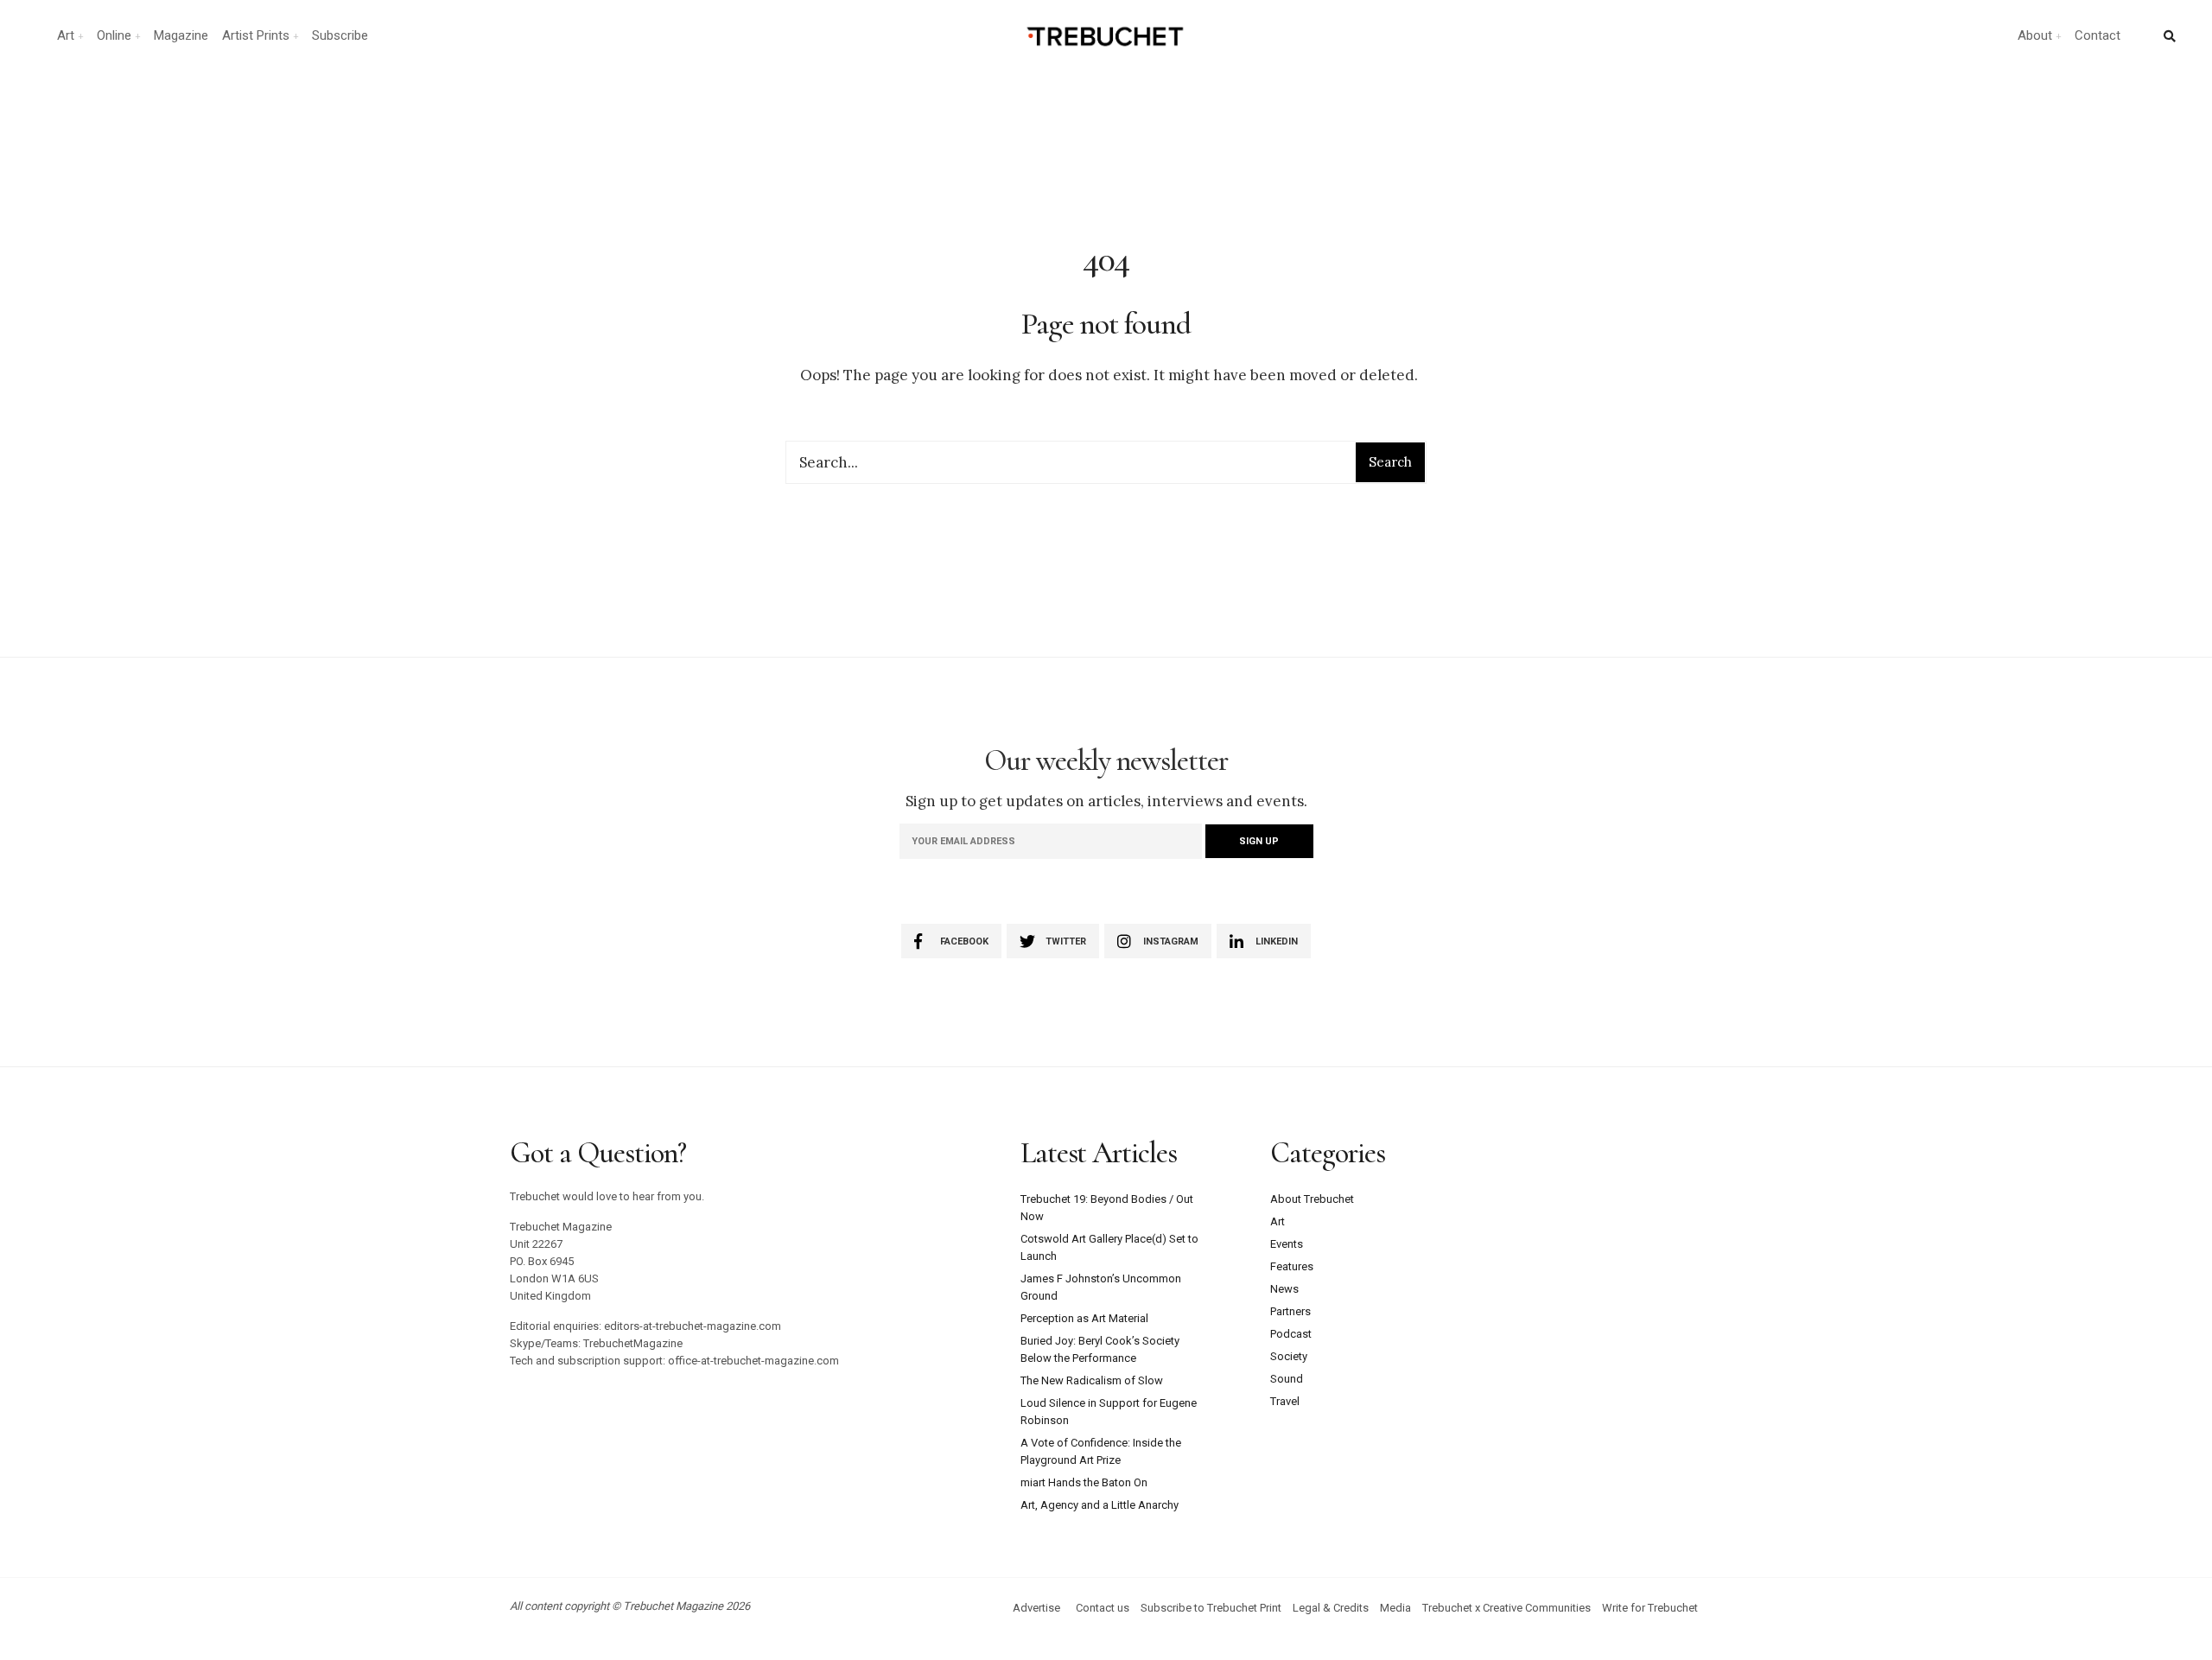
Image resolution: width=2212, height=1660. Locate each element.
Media (1395, 1608)
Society (1289, 1356)
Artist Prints (256, 35)
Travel (1285, 1401)
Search (1390, 462)
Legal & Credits (1331, 1608)
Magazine (181, 35)
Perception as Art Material (1084, 1318)
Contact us (1103, 1608)
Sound (1287, 1379)
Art (66, 35)
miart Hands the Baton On (1084, 1482)
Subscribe (340, 35)
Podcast (1291, 1334)
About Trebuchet (1312, 1199)
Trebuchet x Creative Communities (1506, 1608)
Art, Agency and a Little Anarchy (1100, 1505)
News (1284, 1289)
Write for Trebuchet (1650, 1608)
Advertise (1036, 1608)
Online (114, 35)
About (2035, 35)
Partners (1290, 1311)
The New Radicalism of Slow (1092, 1380)
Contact (2098, 35)
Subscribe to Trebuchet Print (1211, 1608)
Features (1292, 1266)
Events (1287, 1244)
